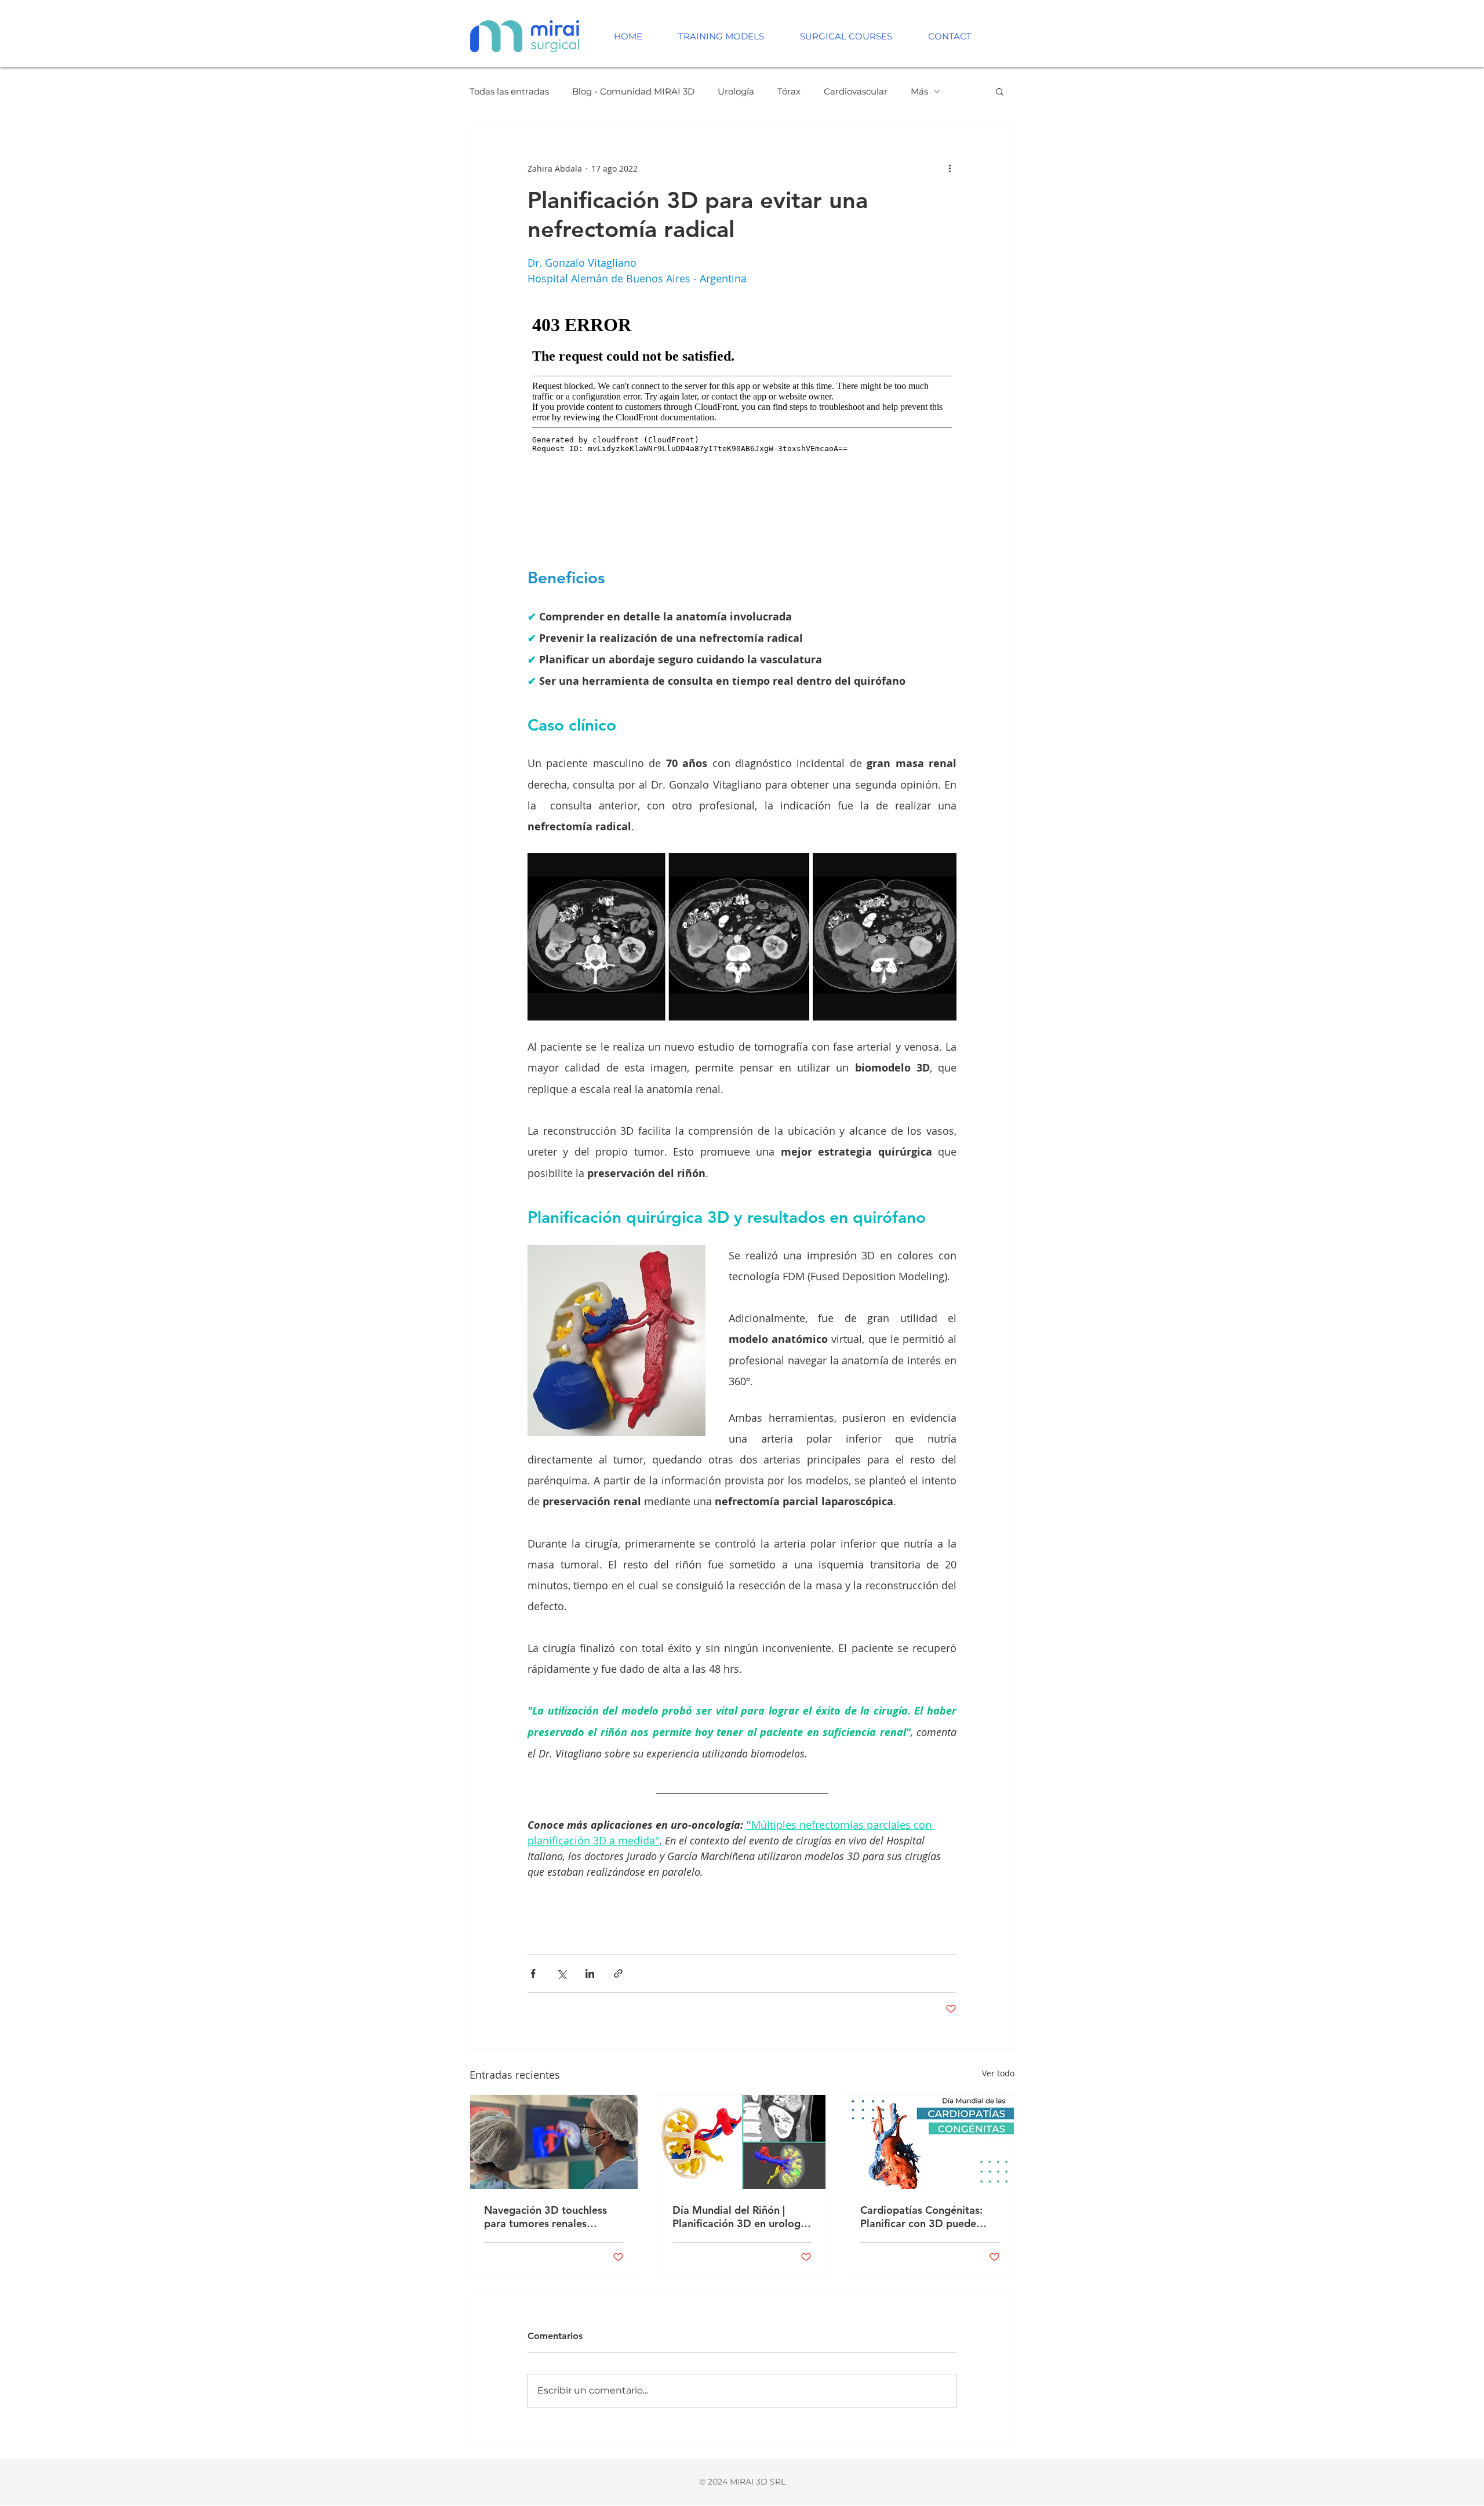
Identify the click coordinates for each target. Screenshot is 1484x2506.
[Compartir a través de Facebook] (533, 1973)
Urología (736, 91)
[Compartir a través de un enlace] (618, 1973)
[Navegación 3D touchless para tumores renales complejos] (554, 2142)
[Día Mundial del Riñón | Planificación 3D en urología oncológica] (742, 2142)
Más (919, 91)
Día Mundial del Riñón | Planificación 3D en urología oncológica (741, 2217)
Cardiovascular (856, 91)
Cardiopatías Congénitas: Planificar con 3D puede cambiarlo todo (921, 2217)
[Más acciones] (950, 168)
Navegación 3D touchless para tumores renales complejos (545, 2217)
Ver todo (998, 2073)
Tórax (789, 91)
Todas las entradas (509, 91)
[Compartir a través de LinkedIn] (590, 1973)
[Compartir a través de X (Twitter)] (561, 1973)
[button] (1000, 91)
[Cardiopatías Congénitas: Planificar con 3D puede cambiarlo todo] (930, 2142)
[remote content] (742, 428)
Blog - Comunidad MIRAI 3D (633, 91)
